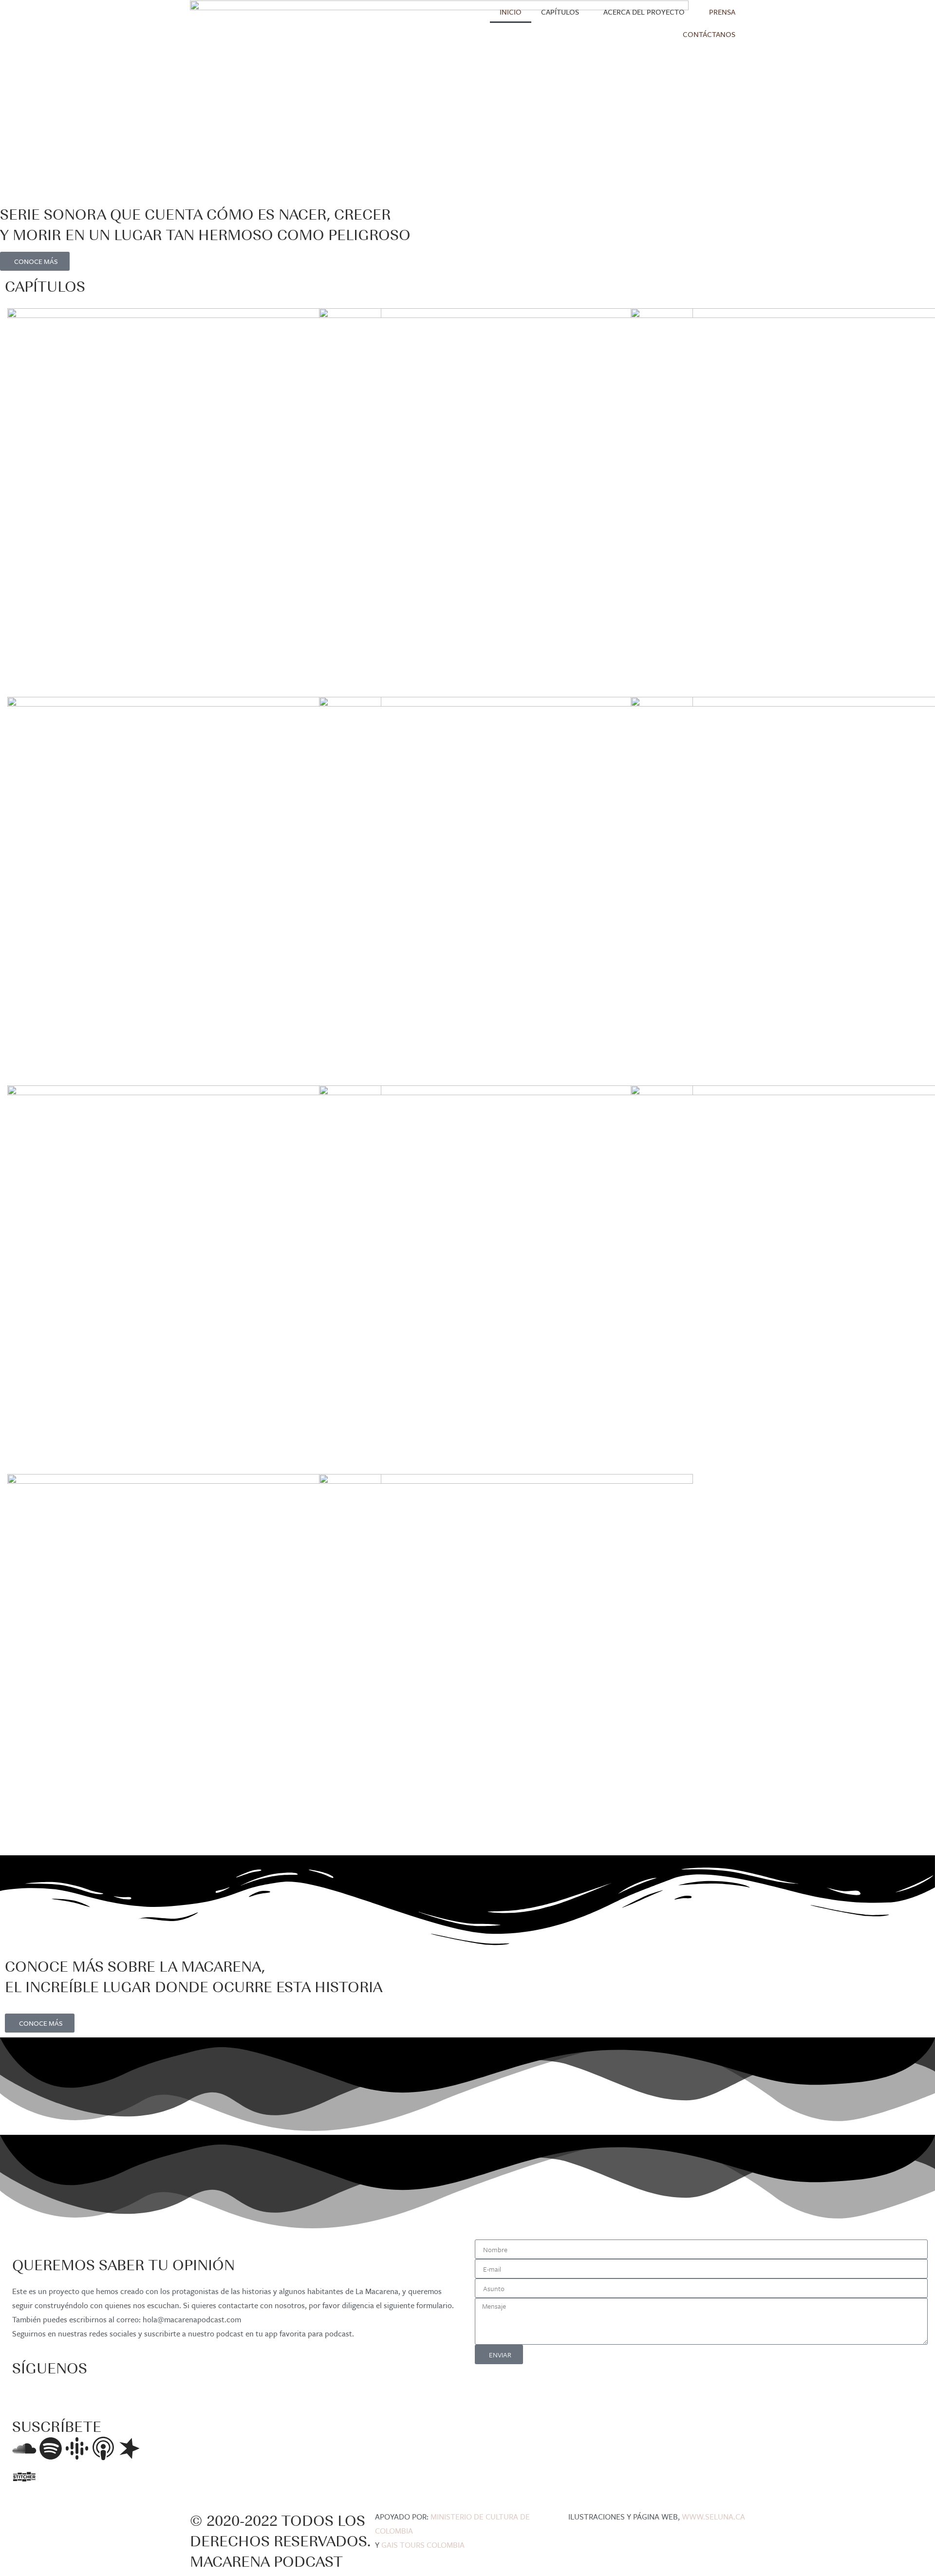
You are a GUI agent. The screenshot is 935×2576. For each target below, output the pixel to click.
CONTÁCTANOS (709, 34)
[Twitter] (51, 2390)
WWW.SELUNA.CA (713, 2517)
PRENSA (722, 12)
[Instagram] (77, 2390)
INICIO (511, 12)
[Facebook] (24, 2390)
